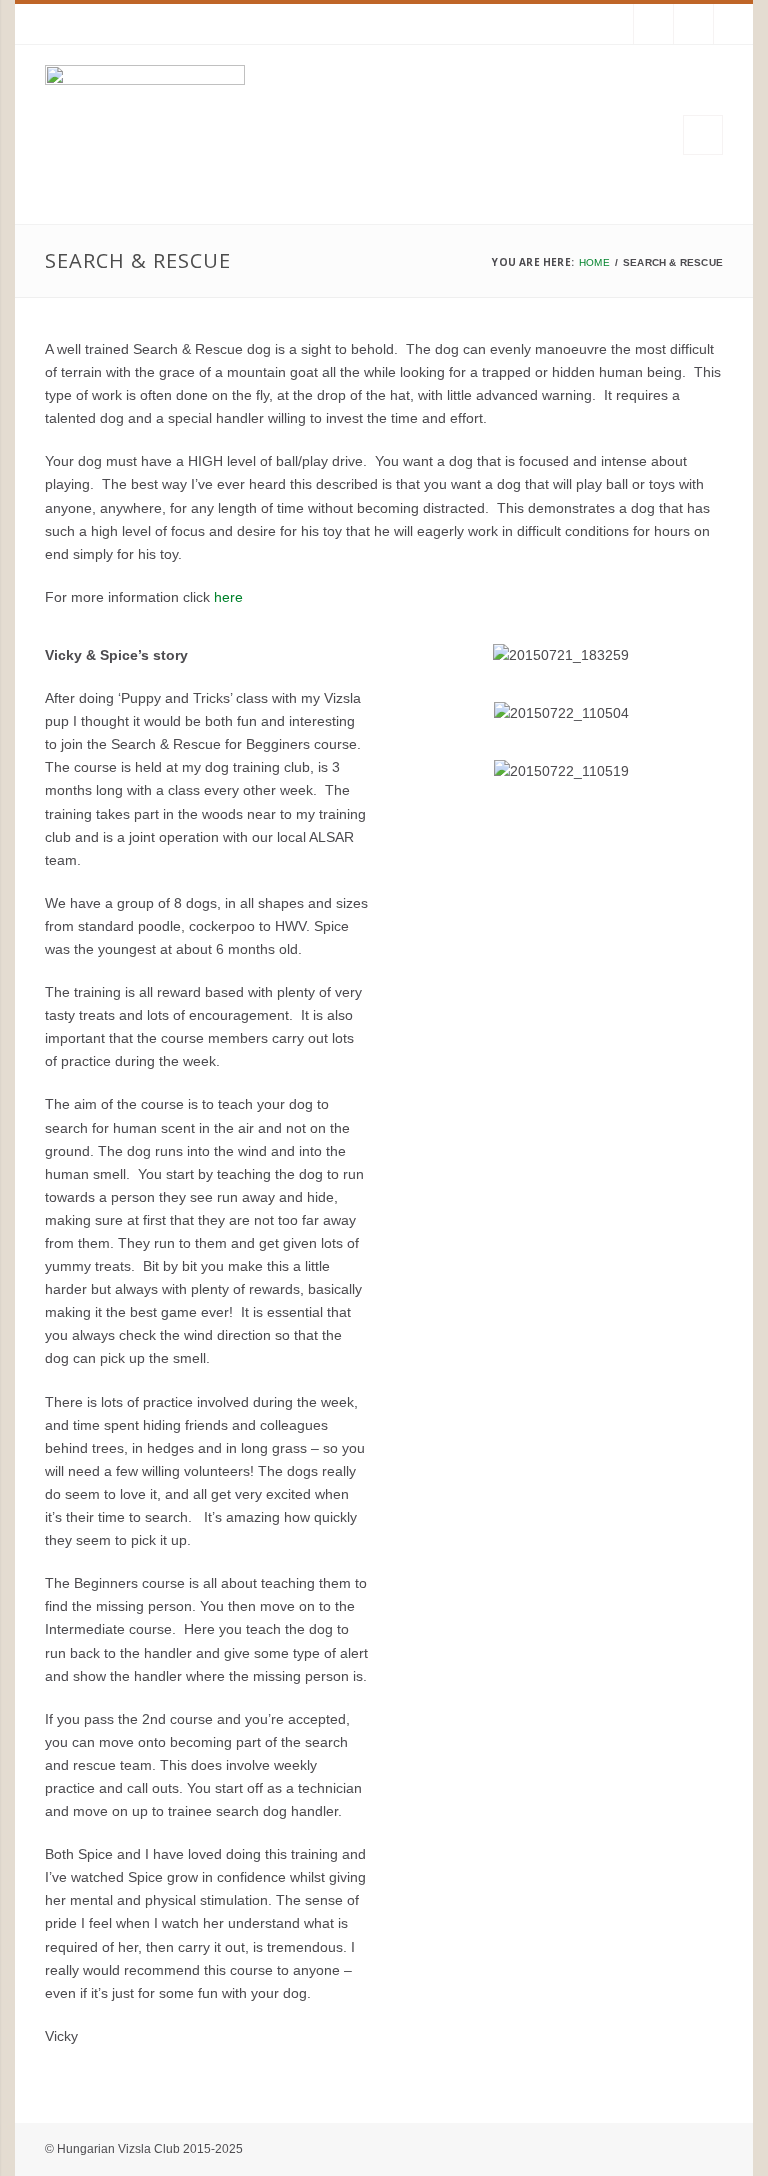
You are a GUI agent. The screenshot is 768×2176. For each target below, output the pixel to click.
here (228, 597)
